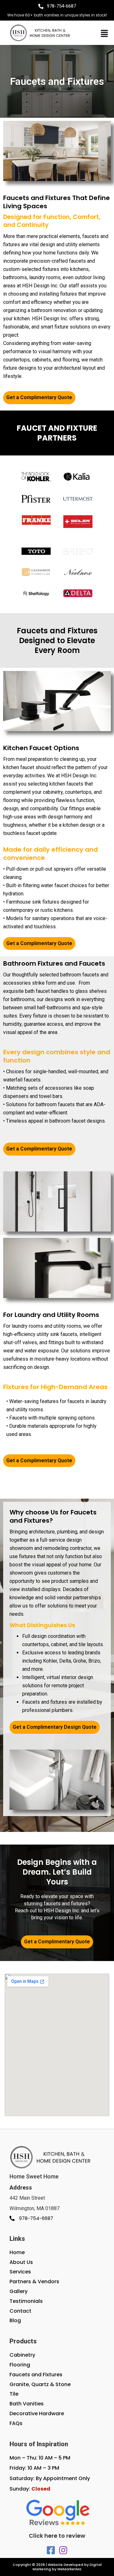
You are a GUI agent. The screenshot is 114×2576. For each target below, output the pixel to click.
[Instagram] (63, 2550)
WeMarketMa (69, 2569)
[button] (104, 34)
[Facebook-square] (51, 2550)
